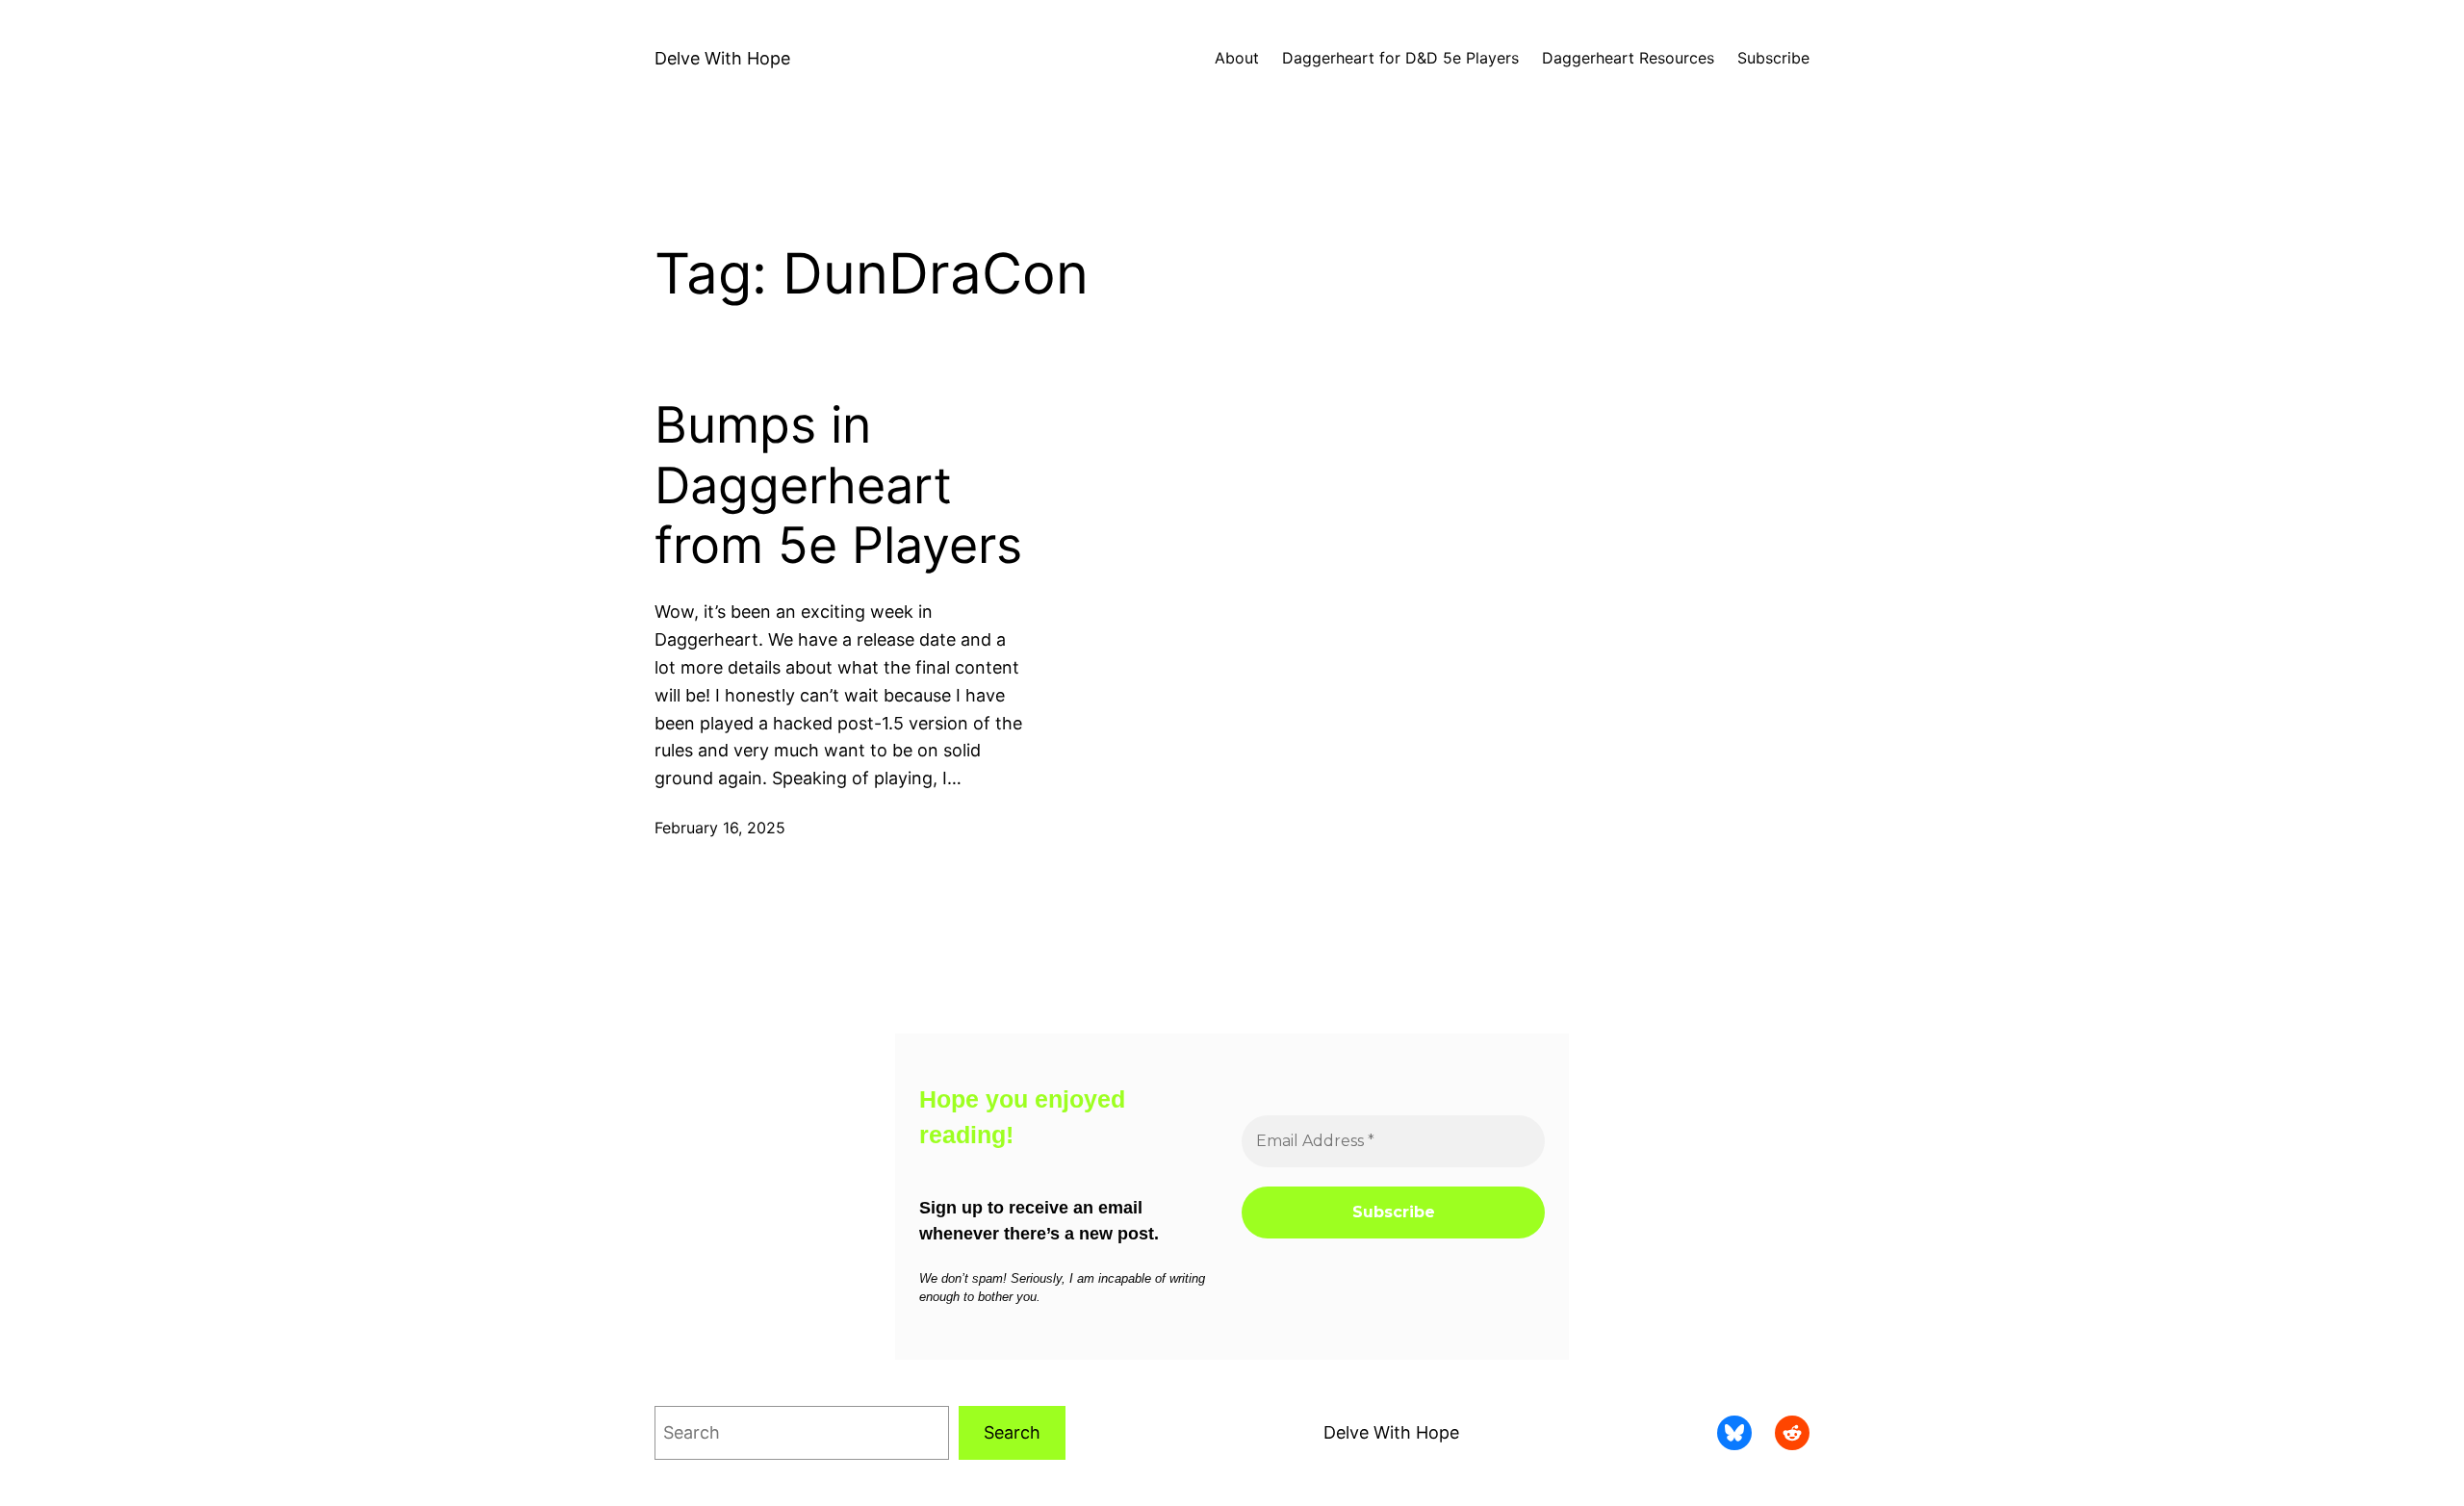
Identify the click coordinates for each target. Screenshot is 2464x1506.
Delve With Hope (722, 58)
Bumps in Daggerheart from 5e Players (838, 485)
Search (1012, 1432)
